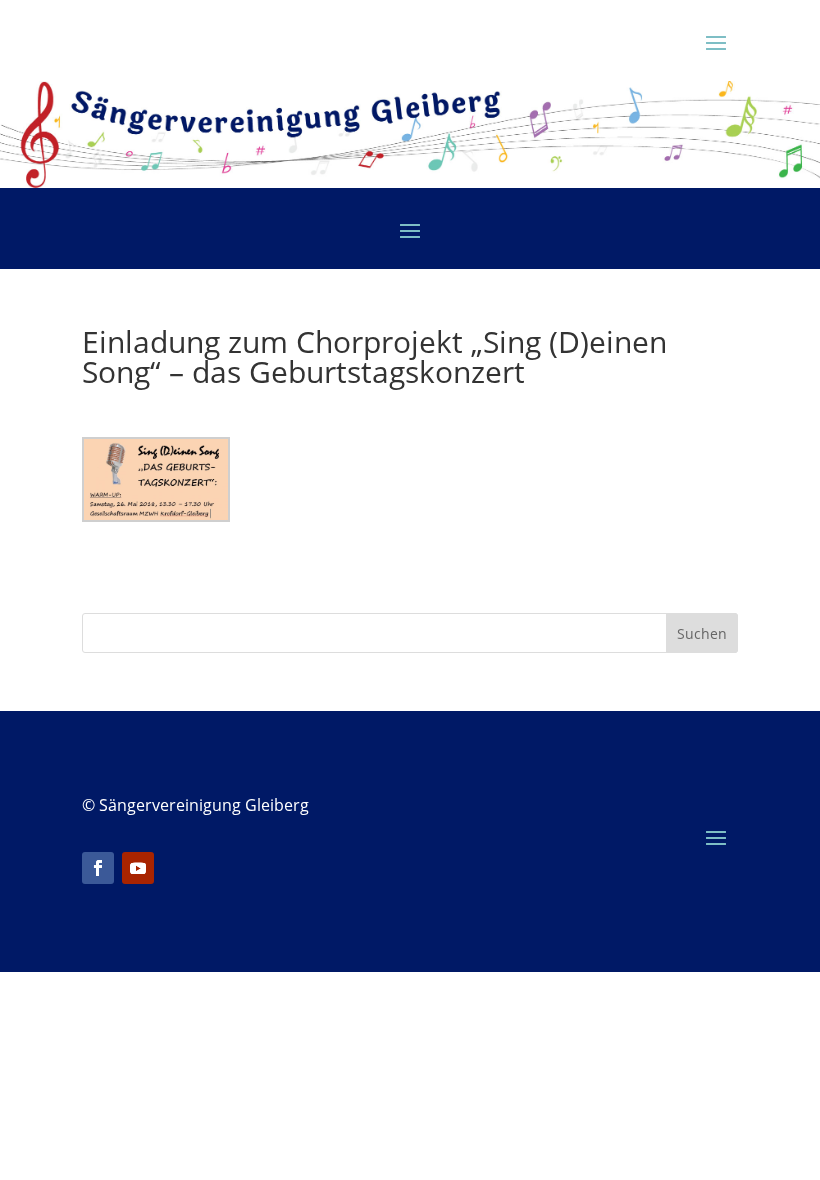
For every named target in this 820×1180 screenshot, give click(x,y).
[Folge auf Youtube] (138, 868)
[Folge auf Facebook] (98, 868)
